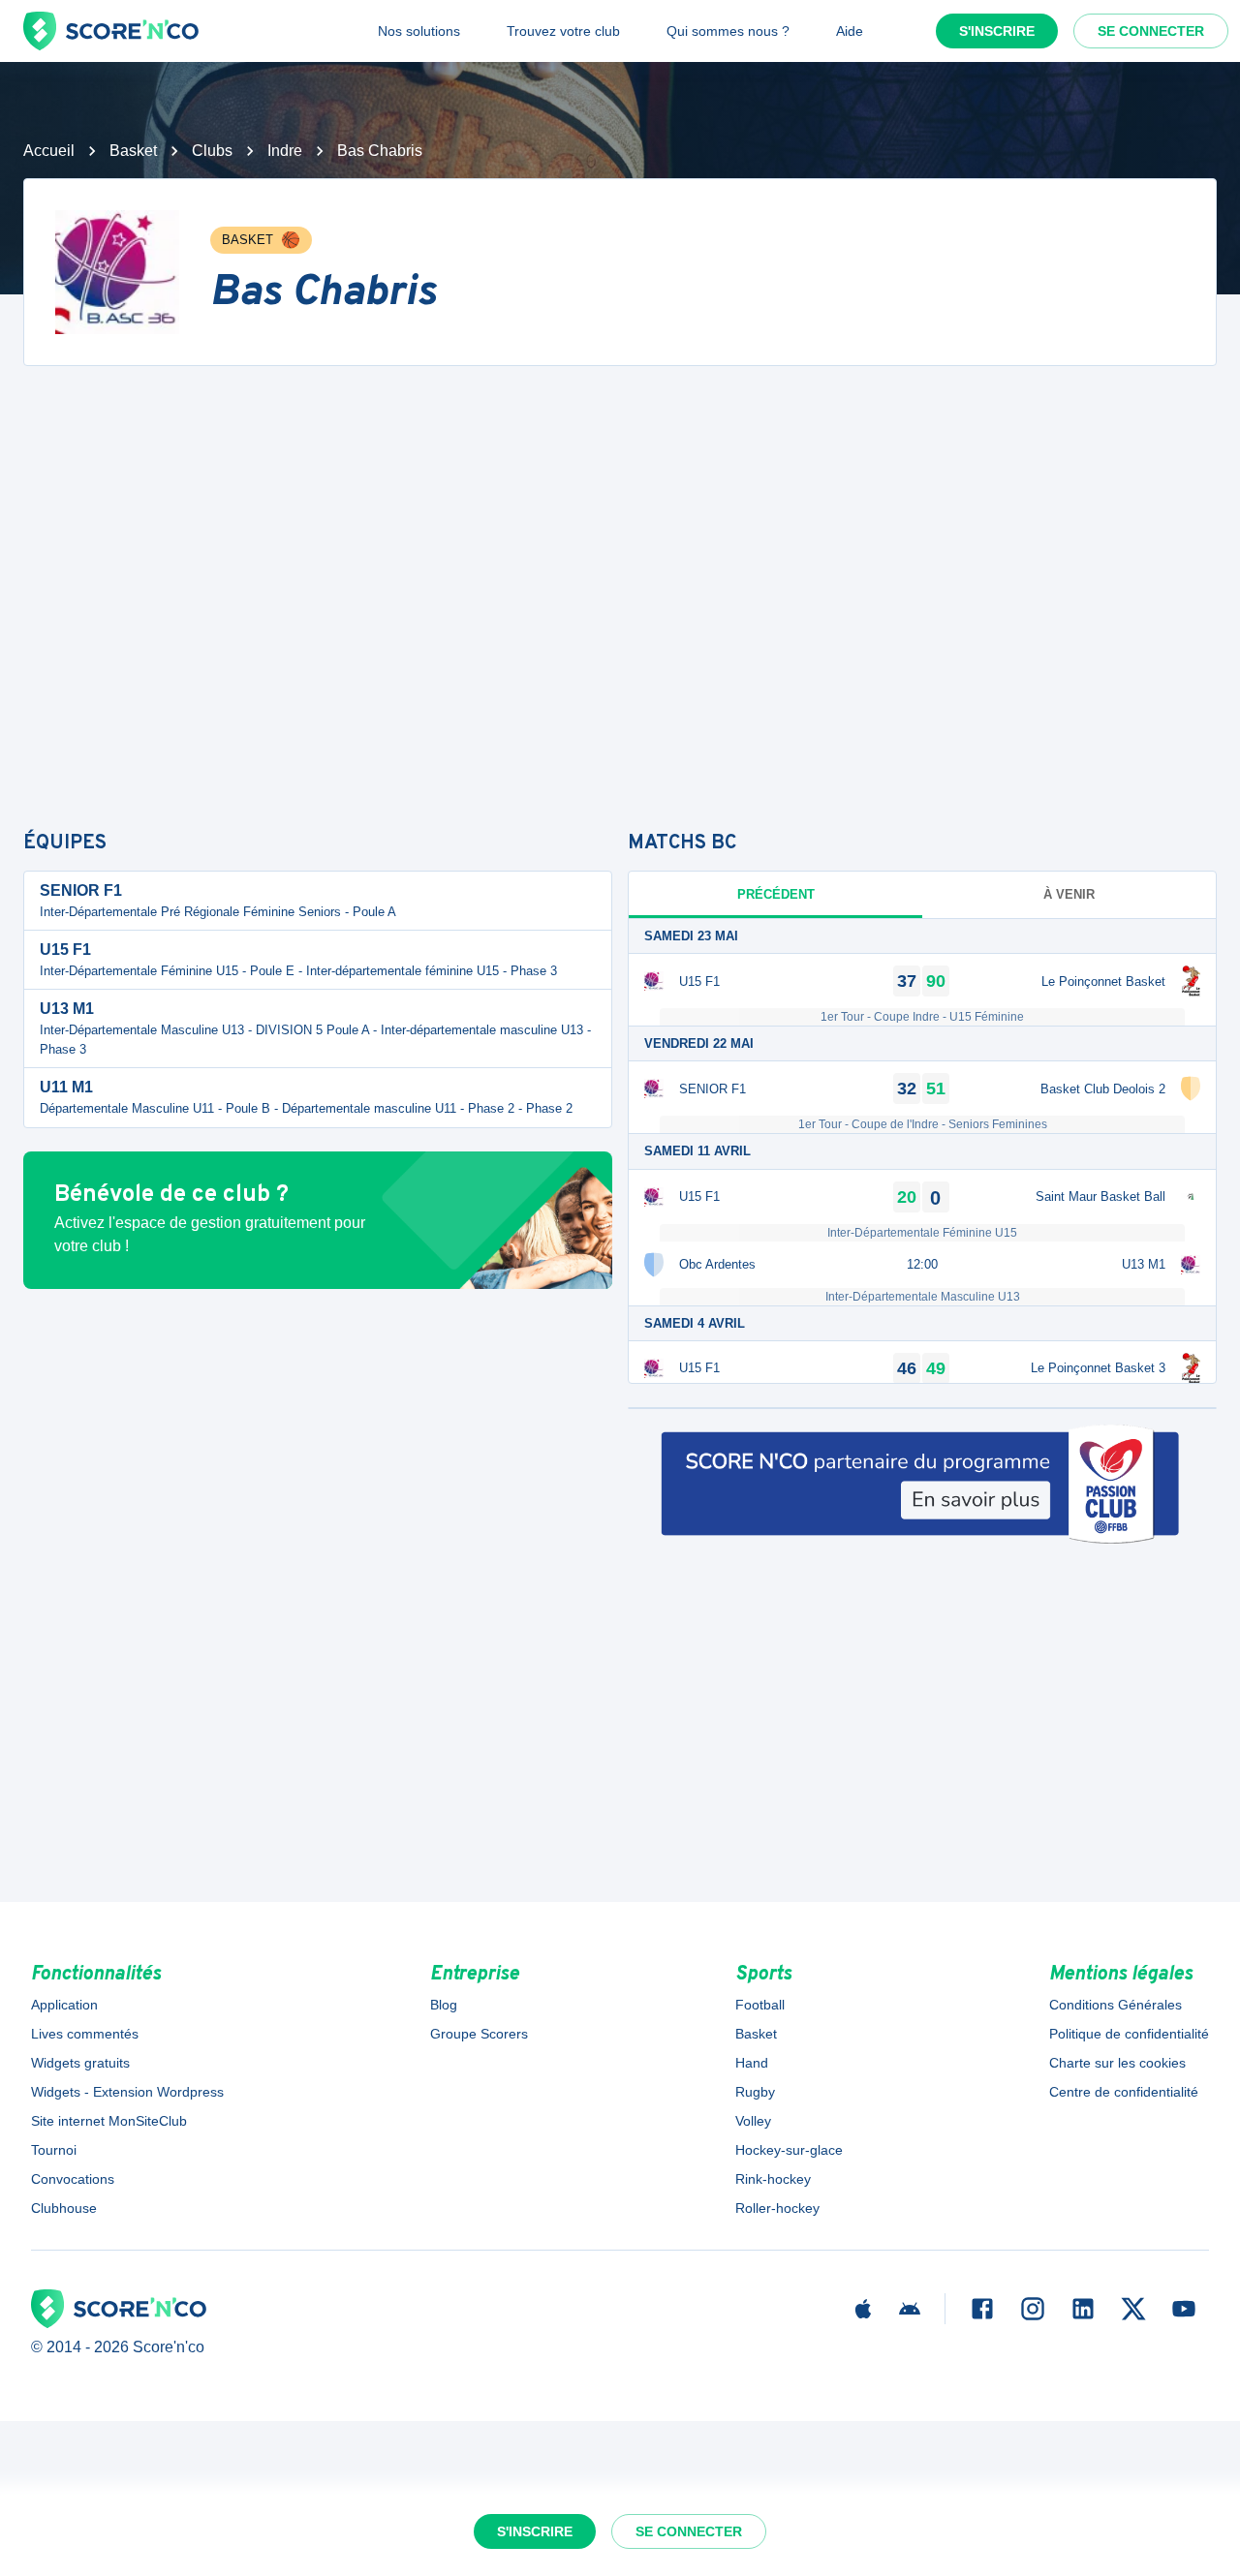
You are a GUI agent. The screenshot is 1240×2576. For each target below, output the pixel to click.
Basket (133, 151)
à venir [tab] (1069, 894)
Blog (444, 2005)
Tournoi (54, 2150)
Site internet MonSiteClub (109, 2121)
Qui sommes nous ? (728, 31)
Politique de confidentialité (1129, 2034)
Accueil (49, 151)
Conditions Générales (1116, 2005)
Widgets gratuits (80, 2063)
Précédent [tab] (776, 894)
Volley (753, 2121)
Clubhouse (64, 2208)
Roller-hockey (777, 2208)
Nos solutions (419, 31)
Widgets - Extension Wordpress (127, 2092)
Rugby (755, 2092)
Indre (285, 151)
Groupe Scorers (479, 2034)
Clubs (212, 151)
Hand (752, 2063)
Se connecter (1151, 31)
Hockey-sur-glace (789, 2150)
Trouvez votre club (563, 31)
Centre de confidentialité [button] (1124, 2092)
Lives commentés (85, 2034)
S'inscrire (997, 31)
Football (760, 2005)
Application (64, 2005)
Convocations (73, 2179)
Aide (850, 31)
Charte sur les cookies (1117, 2063)
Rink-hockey (773, 2179)
